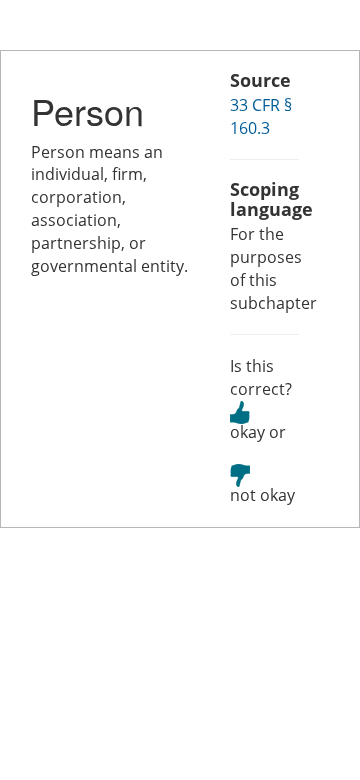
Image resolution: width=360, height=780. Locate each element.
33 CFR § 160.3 (261, 116)
